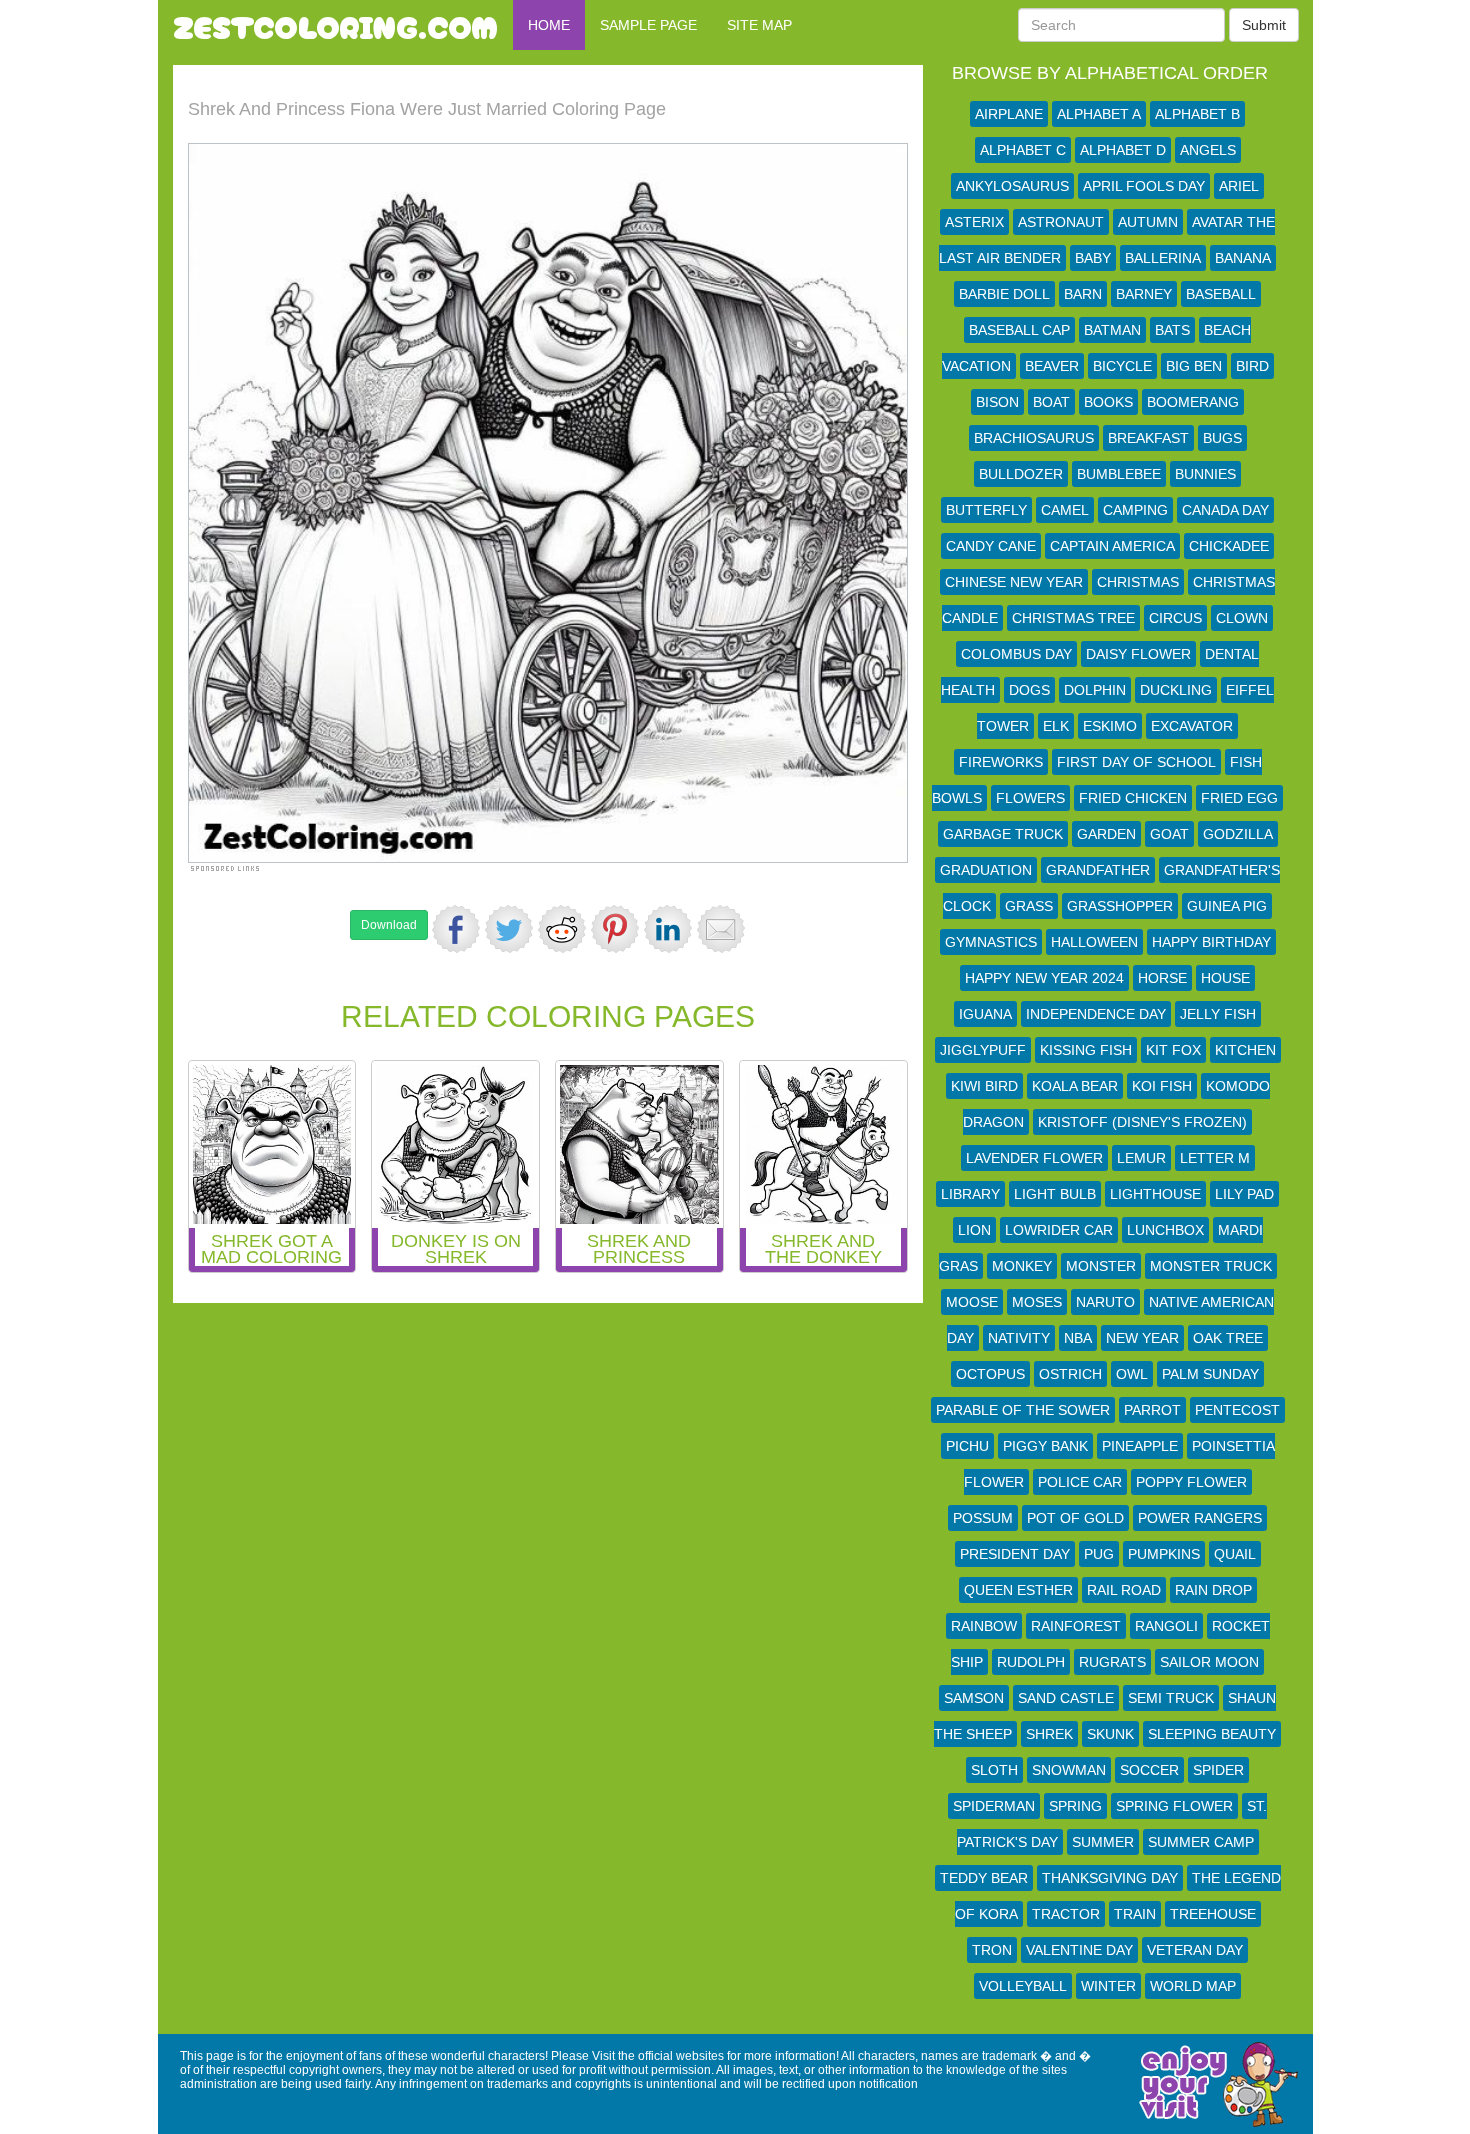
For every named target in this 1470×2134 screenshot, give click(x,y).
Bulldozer (1021, 474)
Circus (1175, 618)
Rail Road (1124, 1590)
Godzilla (1238, 834)
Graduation (986, 870)
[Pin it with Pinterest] (615, 929)
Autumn (1148, 222)
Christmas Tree (1073, 618)
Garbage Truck (1003, 834)
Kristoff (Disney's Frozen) (1142, 1122)
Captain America (1112, 546)
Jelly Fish (1218, 1014)
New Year (1142, 1338)
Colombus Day (1016, 654)
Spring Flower (1174, 1806)
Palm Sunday (1210, 1374)
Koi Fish (1162, 1086)
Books (1108, 402)
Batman (1112, 330)
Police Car (1080, 1482)
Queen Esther (1018, 1590)
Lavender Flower (1034, 1158)
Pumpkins (1164, 1554)
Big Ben (1194, 366)
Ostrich (1070, 1374)
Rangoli (1166, 1626)
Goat (1169, 834)
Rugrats (1112, 1662)
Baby (1093, 258)
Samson (974, 1698)
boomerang (1193, 402)
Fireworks (1001, 762)
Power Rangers (1200, 1518)
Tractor (1066, 1914)
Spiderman (994, 1806)
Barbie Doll (1004, 294)
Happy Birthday (1211, 942)
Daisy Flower (1138, 654)
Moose (972, 1302)
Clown (1242, 618)
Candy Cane (991, 546)
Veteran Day (1195, 1950)
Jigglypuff (983, 1050)
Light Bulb (1055, 1194)
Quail (1235, 1554)
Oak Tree (1228, 1338)
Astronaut (1061, 222)
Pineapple (1140, 1446)
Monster (1101, 1266)
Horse (1162, 978)
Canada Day (1225, 510)
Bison (997, 402)
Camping (1135, 510)
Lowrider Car (1059, 1230)
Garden (1106, 834)
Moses (1037, 1302)
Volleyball (1023, 1986)
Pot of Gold (1075, 1518)
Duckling (1176, 690)
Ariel (1239, 186)
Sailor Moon (1209, 1662)
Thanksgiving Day (1110, 1878)
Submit (1264, 25)
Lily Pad (1244, 1194)
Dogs (1029, 690)
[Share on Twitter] (509, 929)
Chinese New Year (1014, 582)
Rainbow (984, 1626)
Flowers (1030, 798)
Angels (1208, 150)
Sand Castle (1066, 1698)
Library (970, 1194)
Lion (974, 1230)
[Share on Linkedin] (668, 929)
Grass (1029, 906)
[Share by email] (721, 929)
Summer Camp (1201, 1842)
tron (992, 1950)
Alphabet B (1197, 114)
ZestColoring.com (335, 25)
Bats (1172, 330)
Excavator (1192, 726)
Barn (1083, 294)
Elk (1056, 726)
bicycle (1122, 366)
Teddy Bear (984, 1878)
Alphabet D (1123, 150)
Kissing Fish (1086, 1050)
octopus (990, 1374)
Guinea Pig (1227, 906)
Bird (1252, 366)
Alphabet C (1023, 150)
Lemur (1141, 1158)
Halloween (1094, 942)
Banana (1243, 258)
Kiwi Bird (984, 1086)
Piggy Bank (1045, 1446)
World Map (1193, 1986)
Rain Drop (1213, 1590)
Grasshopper (1120, 906)
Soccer (1149, 1770)
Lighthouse (1155, 1194)
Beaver (1052, 366)
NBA (1078, 1338)
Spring (1075, 1806)
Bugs (1222, 438)
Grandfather (1098, 870)
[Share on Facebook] (456, 929)
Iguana (985, 1014)
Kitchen (1245, 1050)
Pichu (967, 1446)
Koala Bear (1075, 1086)
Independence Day (1096, 1014)
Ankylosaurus (1012, 186)
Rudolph (1031, 1662)
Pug (1099, 1554)
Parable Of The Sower (1023, 1410)
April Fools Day (1144, 186)
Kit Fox (1173, 1050)
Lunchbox (1165, 1230)
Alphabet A (1099, 114)
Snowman (1069, 1770)
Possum (983, 1518)
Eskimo (1110, 726)
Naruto (1105, 1302)
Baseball (1221, 294)
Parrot (1152, 1410)
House (1225, 978)
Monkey (1022, 1266)
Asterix (974, 222)
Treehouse (1213, 1914)
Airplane (1009, 114)
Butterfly (986, 510)
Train (1135, 1914)
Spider (1218, 1770)
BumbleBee (1119, 474)
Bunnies (1205, 474)
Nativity (1019, 1338)
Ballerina (1163, 258)
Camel (1065, 510)
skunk (1110, 1734)
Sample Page (648, 25)
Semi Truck (1171, 1698)
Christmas (1138, 582)
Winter (1108, 1986)
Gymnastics (991, 942)
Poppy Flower (1191, 1482)
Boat (1051, 402)
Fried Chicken (1133, 798)
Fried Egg (1239, 798)
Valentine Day (1079, 1950)
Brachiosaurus (1034, 438)
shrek (1049, 1734)
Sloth (994, 1770)
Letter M (1215, 1158)
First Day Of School (1136, 762)
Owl (1132, 1374)
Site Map (759, 25)
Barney (1144, 294)
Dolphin (1095, 690)
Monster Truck (1211, 1266)
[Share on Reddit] (562, 929)
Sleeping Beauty (1212, 1734)
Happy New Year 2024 (1044, 978)
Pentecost (1237, 1410)
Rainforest (1076, 1626)
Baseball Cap (1019, 330)
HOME (549, 25)
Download (389, 925)
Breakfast (1148, 438)
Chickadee (1229, 546)
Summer (1103, 1842)
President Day (1015, 1554)
